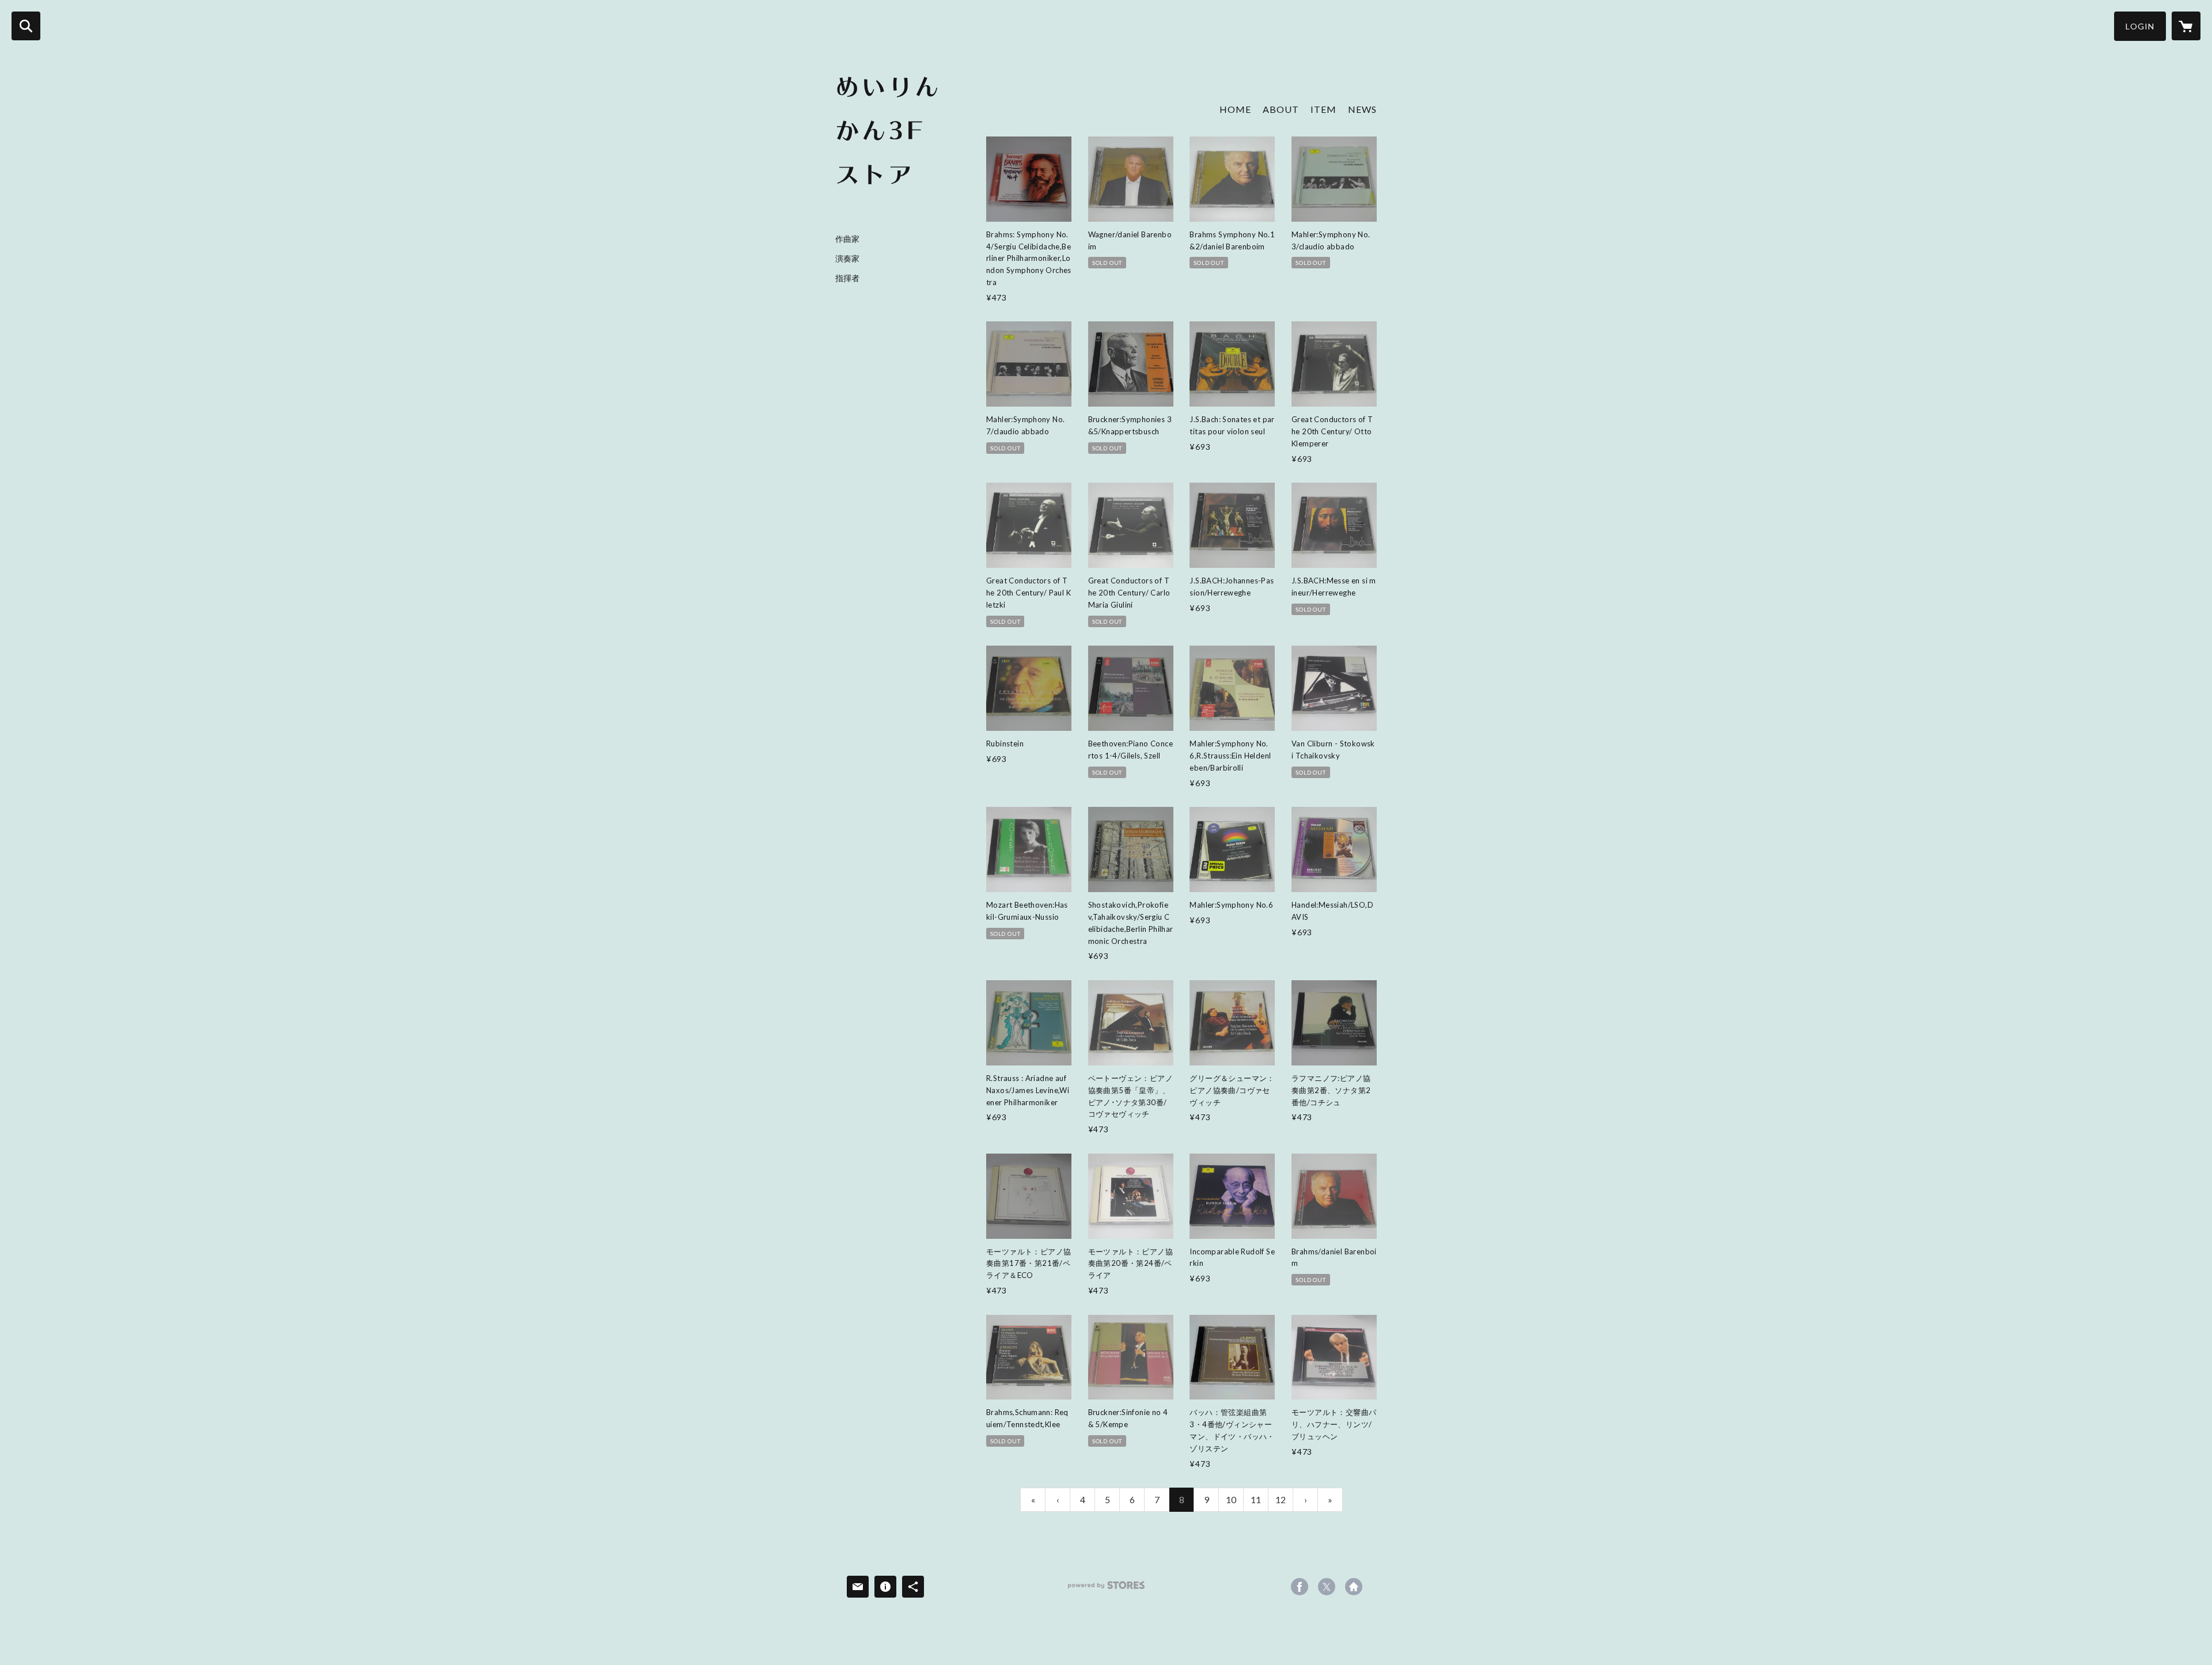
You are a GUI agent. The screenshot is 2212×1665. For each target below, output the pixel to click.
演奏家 (847, 259)
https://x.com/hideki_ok (1327, 1587)
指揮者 (847, 278)
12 (1281, 1499)
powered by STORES (1106, 1589)
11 (1256, 1499)
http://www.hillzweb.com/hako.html (1354, 1587)
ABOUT (1281, 109)
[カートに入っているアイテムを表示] (2186, 26)
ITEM (1323, 109)
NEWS (1362, 109)
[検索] (26, 26)
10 (1231, 1499)
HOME (1235, 109)
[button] (2140, 26)
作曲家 (847, 239)
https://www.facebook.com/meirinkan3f (1300, 1587)
